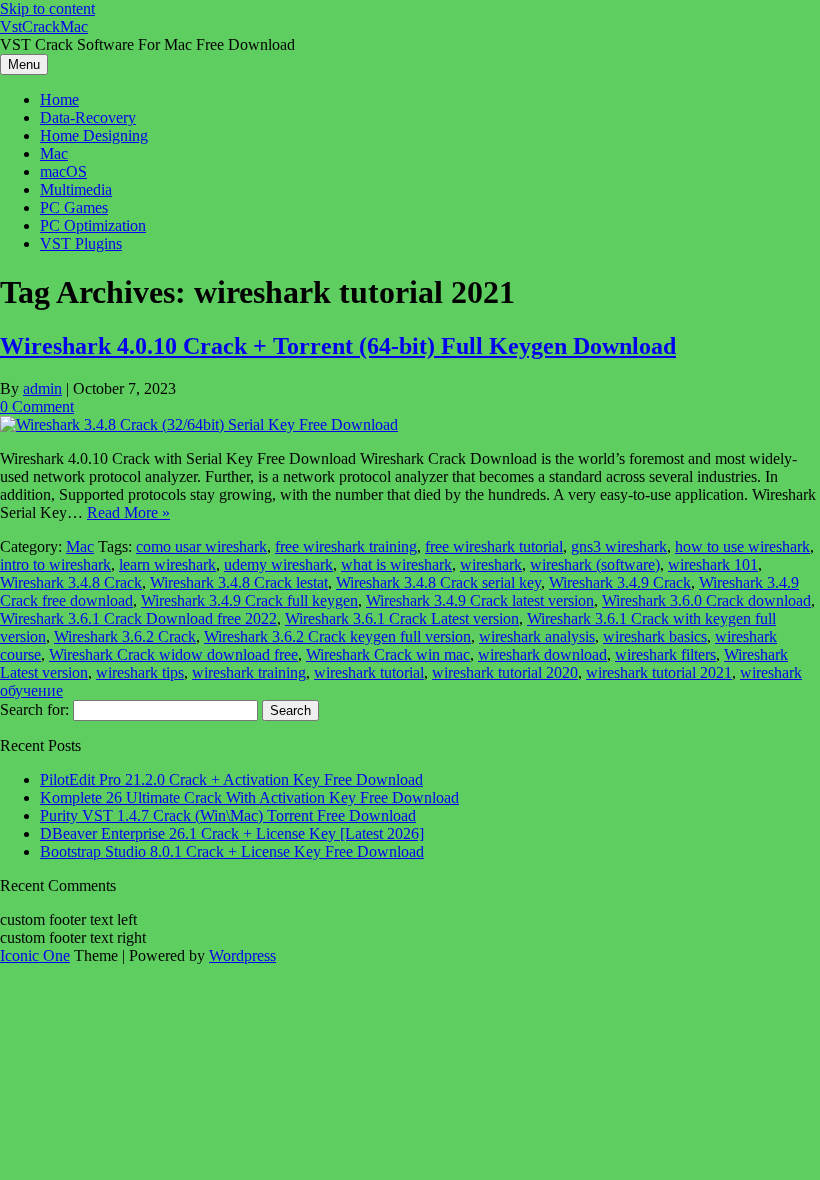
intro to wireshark (55, 564)
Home (59, 99)
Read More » (128, 512)
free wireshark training (346, 546)
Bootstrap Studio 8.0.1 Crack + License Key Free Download (232, 851)
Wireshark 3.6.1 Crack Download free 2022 (138, 618)
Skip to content (47, 8)
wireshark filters (665, 654)
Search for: (34, 709)
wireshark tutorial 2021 (659, 672)
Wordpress (242, 955)
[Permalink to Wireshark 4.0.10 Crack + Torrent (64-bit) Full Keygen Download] (199, 424)
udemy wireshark (278, 564)
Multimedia (76, 189)
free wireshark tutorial (494, 546)
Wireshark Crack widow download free (173, 654)
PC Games (74, 207)
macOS (63, 171)
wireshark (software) (595, 564)
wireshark (491, 564)
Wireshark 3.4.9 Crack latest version (480, 600)
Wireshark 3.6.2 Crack (125, 636)
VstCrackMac (44, 26)
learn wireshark (167, 564)
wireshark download (542, 654)
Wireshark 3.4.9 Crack (620, 582)
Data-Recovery (88, 117)
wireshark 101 (713, 564)
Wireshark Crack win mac (388, 654)
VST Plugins (81, 243)
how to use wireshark (742, 546)
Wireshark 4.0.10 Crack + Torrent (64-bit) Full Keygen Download (338, 346)
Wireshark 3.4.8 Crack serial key (438, 582)
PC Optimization (93, 225)
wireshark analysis (537, 636)
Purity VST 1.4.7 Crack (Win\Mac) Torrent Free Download (228, 815)
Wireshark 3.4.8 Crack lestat (239, 582)
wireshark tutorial (369, 672)
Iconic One (35, 955)
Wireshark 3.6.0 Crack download (706, 600)
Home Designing (94, 135)
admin (42, 388)
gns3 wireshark (619, 546)
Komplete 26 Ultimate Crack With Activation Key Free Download (249, 797)
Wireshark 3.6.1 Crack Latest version (402, 618)
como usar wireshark (201, 546)
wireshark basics (655, 636)
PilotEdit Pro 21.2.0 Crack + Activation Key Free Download (231, 779)
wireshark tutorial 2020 (505, 672)
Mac (54, 153)
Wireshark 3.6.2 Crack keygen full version (337, 636)
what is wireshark (396, 564)
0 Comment (37, 406)
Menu (24, 64)
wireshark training (249, 672)
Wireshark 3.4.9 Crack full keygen (249, 600)
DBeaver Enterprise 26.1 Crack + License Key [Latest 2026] (232, 833)
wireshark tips (140, 672)
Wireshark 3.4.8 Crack (71, 582)
